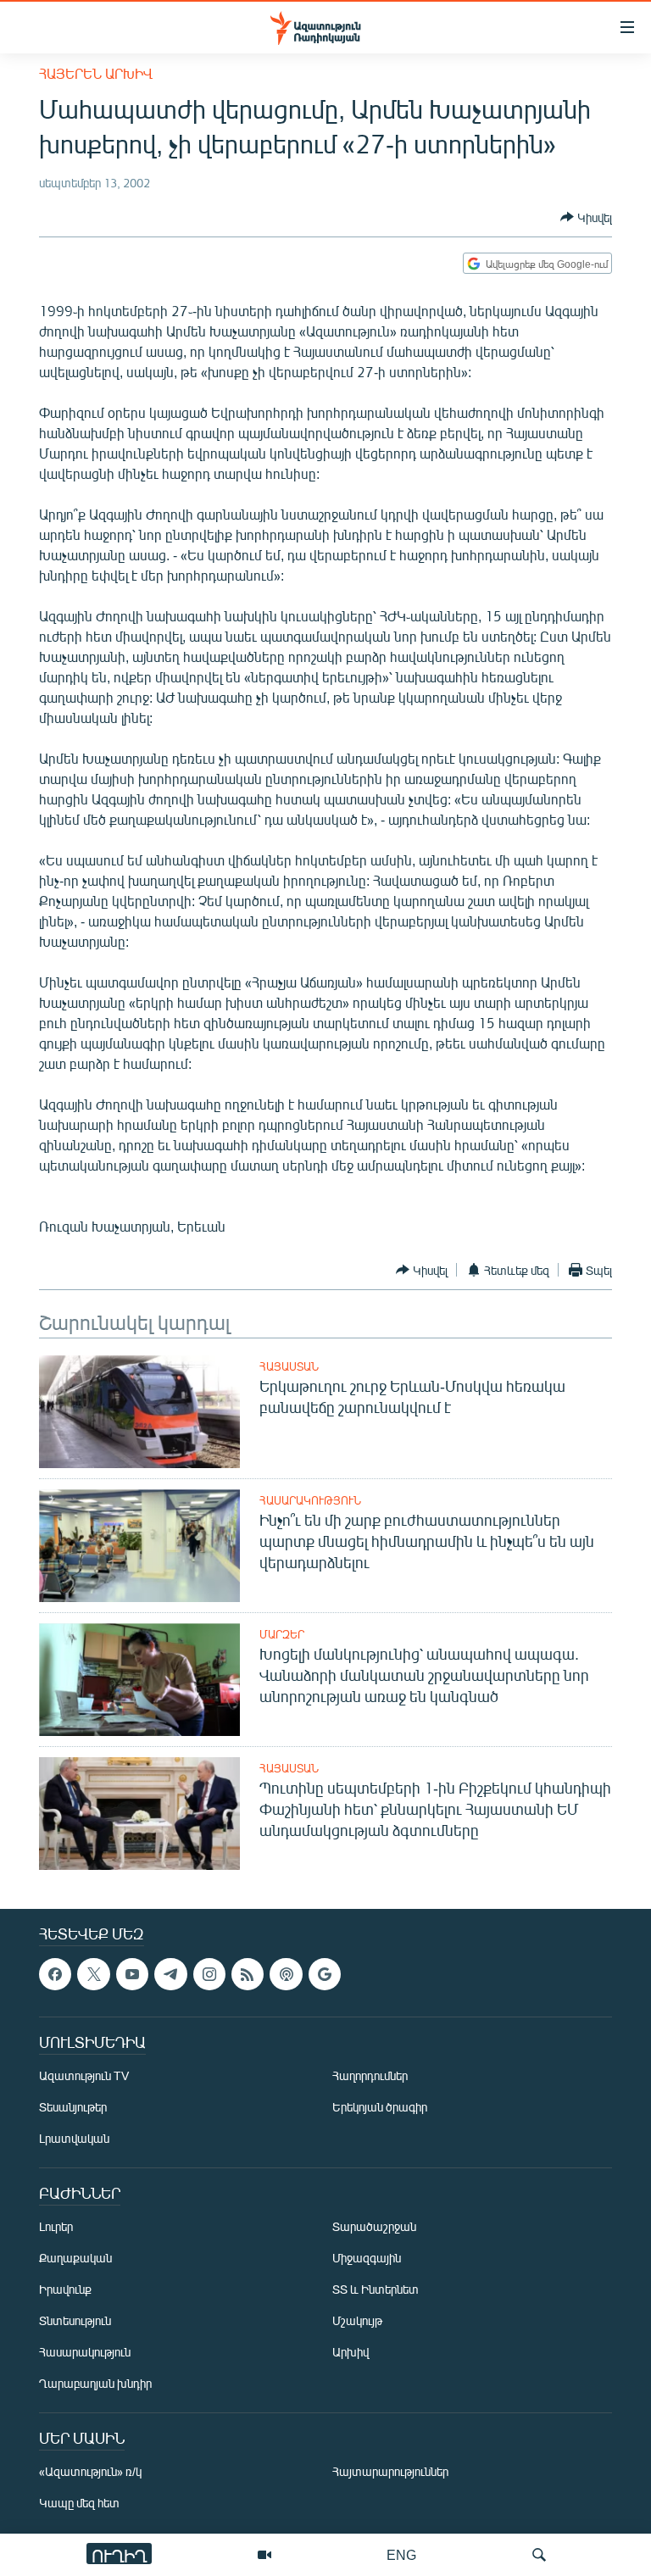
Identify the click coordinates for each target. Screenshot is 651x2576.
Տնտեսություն (75, 2321)
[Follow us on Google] (325, 1974)
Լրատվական (74, 2139)
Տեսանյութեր (73, 2108)
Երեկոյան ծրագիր (380, 2108)
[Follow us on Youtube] (132, 1974)
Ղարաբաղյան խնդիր (95, 2384)
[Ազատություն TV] (264, 2555)
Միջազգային (367, 2259)
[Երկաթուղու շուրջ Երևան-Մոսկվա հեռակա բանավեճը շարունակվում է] (139, 1412)
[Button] (586, 217)
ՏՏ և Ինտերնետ (376, 2290)
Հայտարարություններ (390, 2472)
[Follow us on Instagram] (209, 1974)
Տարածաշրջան (374, 2227)
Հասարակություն (310, 1500)
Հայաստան (289, 1366)
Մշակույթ (357, 2321)
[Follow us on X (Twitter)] (93, 1974)
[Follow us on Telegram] (170, 1974)
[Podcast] (286, 1974)
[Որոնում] (539, 2555)
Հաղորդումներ (370, 2076)
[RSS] (248, 1974)
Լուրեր (56, 2227)
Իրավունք (65, 2290)
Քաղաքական (75, 2259)
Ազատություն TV (84, 2076)
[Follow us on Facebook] (55, 1974)
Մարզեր (282, 1634)
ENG (401, 2554)
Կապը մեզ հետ (79, 2504)
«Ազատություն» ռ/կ (90, 2472)
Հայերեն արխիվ (96, 73)
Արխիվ (351, 2353)
